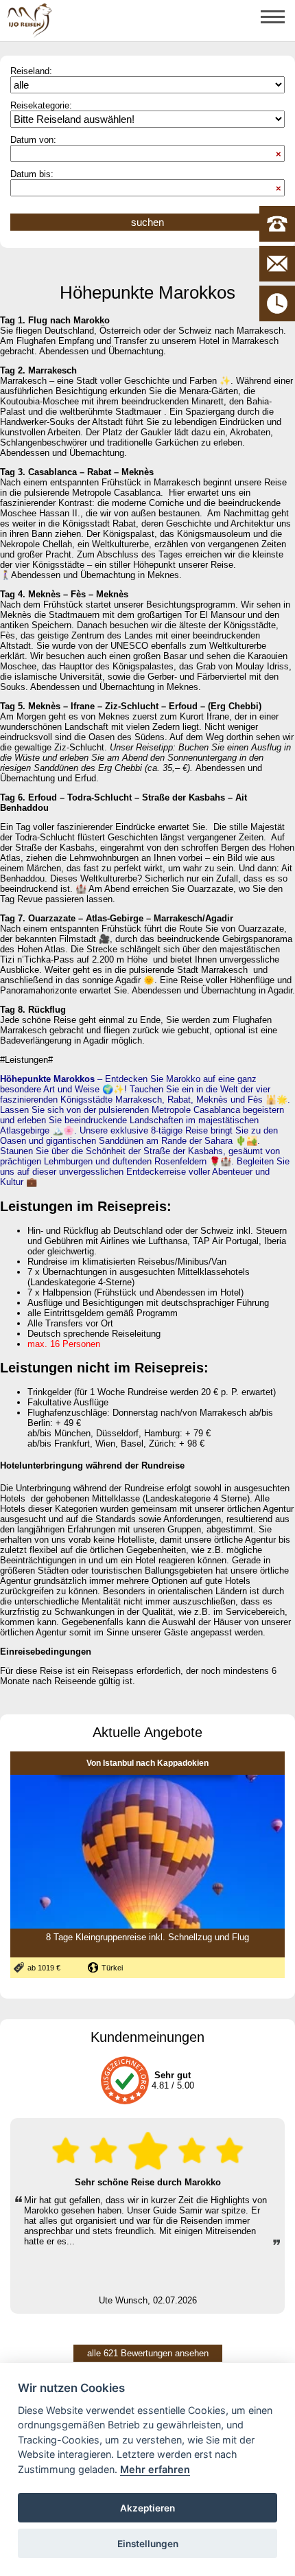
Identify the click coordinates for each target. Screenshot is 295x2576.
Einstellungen (148, 2544)
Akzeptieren (147, 2508)
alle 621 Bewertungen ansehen (148, 2353)
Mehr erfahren (155, 2469)
